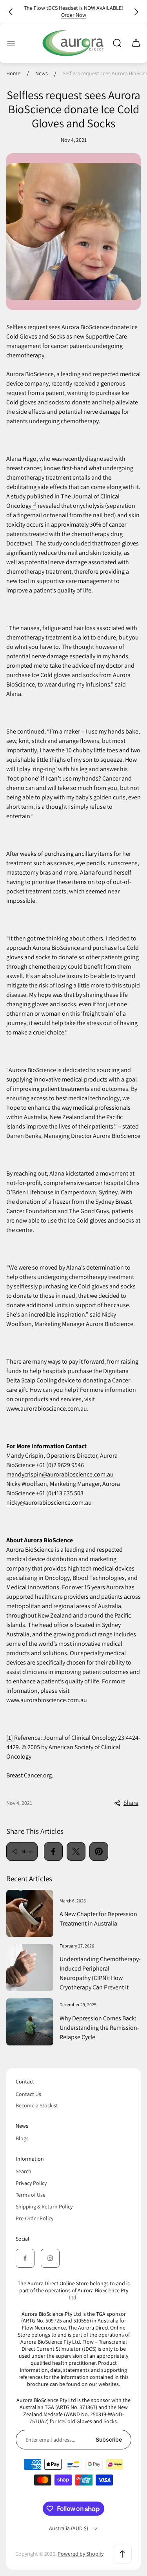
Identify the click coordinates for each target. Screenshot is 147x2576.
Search (24, 2171)
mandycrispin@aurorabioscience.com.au (60, 1474)
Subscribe (109, 2439)
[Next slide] (136, 12)
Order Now (74, 15)
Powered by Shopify (81, 2554)
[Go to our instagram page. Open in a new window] (50, 2258)
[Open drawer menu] (11, 43)
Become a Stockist (37, 2105)
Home (13, 73)
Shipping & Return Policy (44, 2206)
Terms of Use (31, 2195)
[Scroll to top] (122, 2554)
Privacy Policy (31, 2183)
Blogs (22, 2138)
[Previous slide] (11, 12)
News (42, 73)
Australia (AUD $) (69, 2528)
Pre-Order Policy (34, 2218)
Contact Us (28, 2094)
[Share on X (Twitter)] (76, 1851)
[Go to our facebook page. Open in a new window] (25, 2258)
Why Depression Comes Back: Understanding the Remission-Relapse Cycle (99, 2028)
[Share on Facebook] (53, 1851)
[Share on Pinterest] (99, 1851)
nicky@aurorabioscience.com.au (49, 1503)
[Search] (117, 43)
